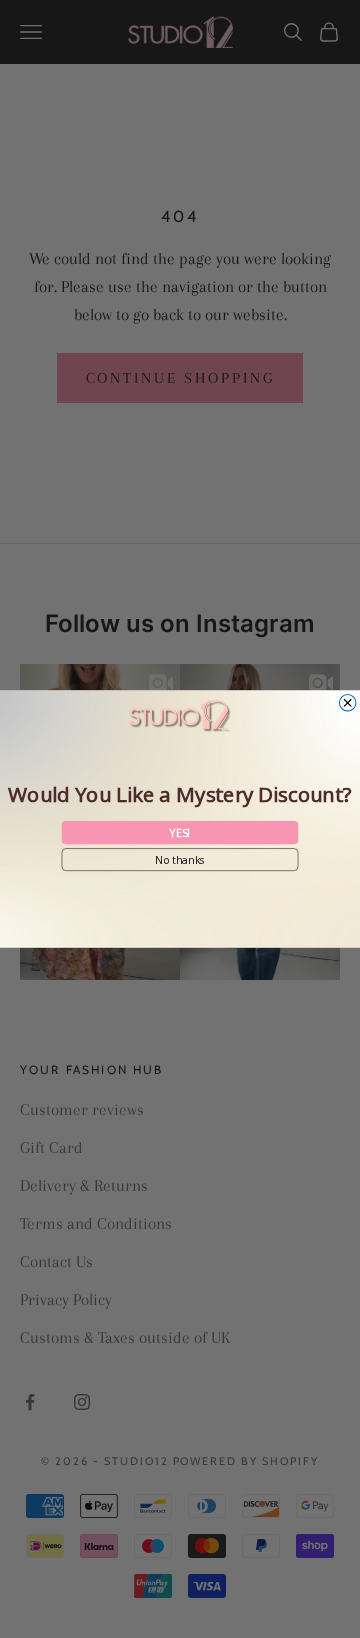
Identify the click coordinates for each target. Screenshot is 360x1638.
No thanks (180, 859)
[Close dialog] (347, 703)
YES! (180, 832)
